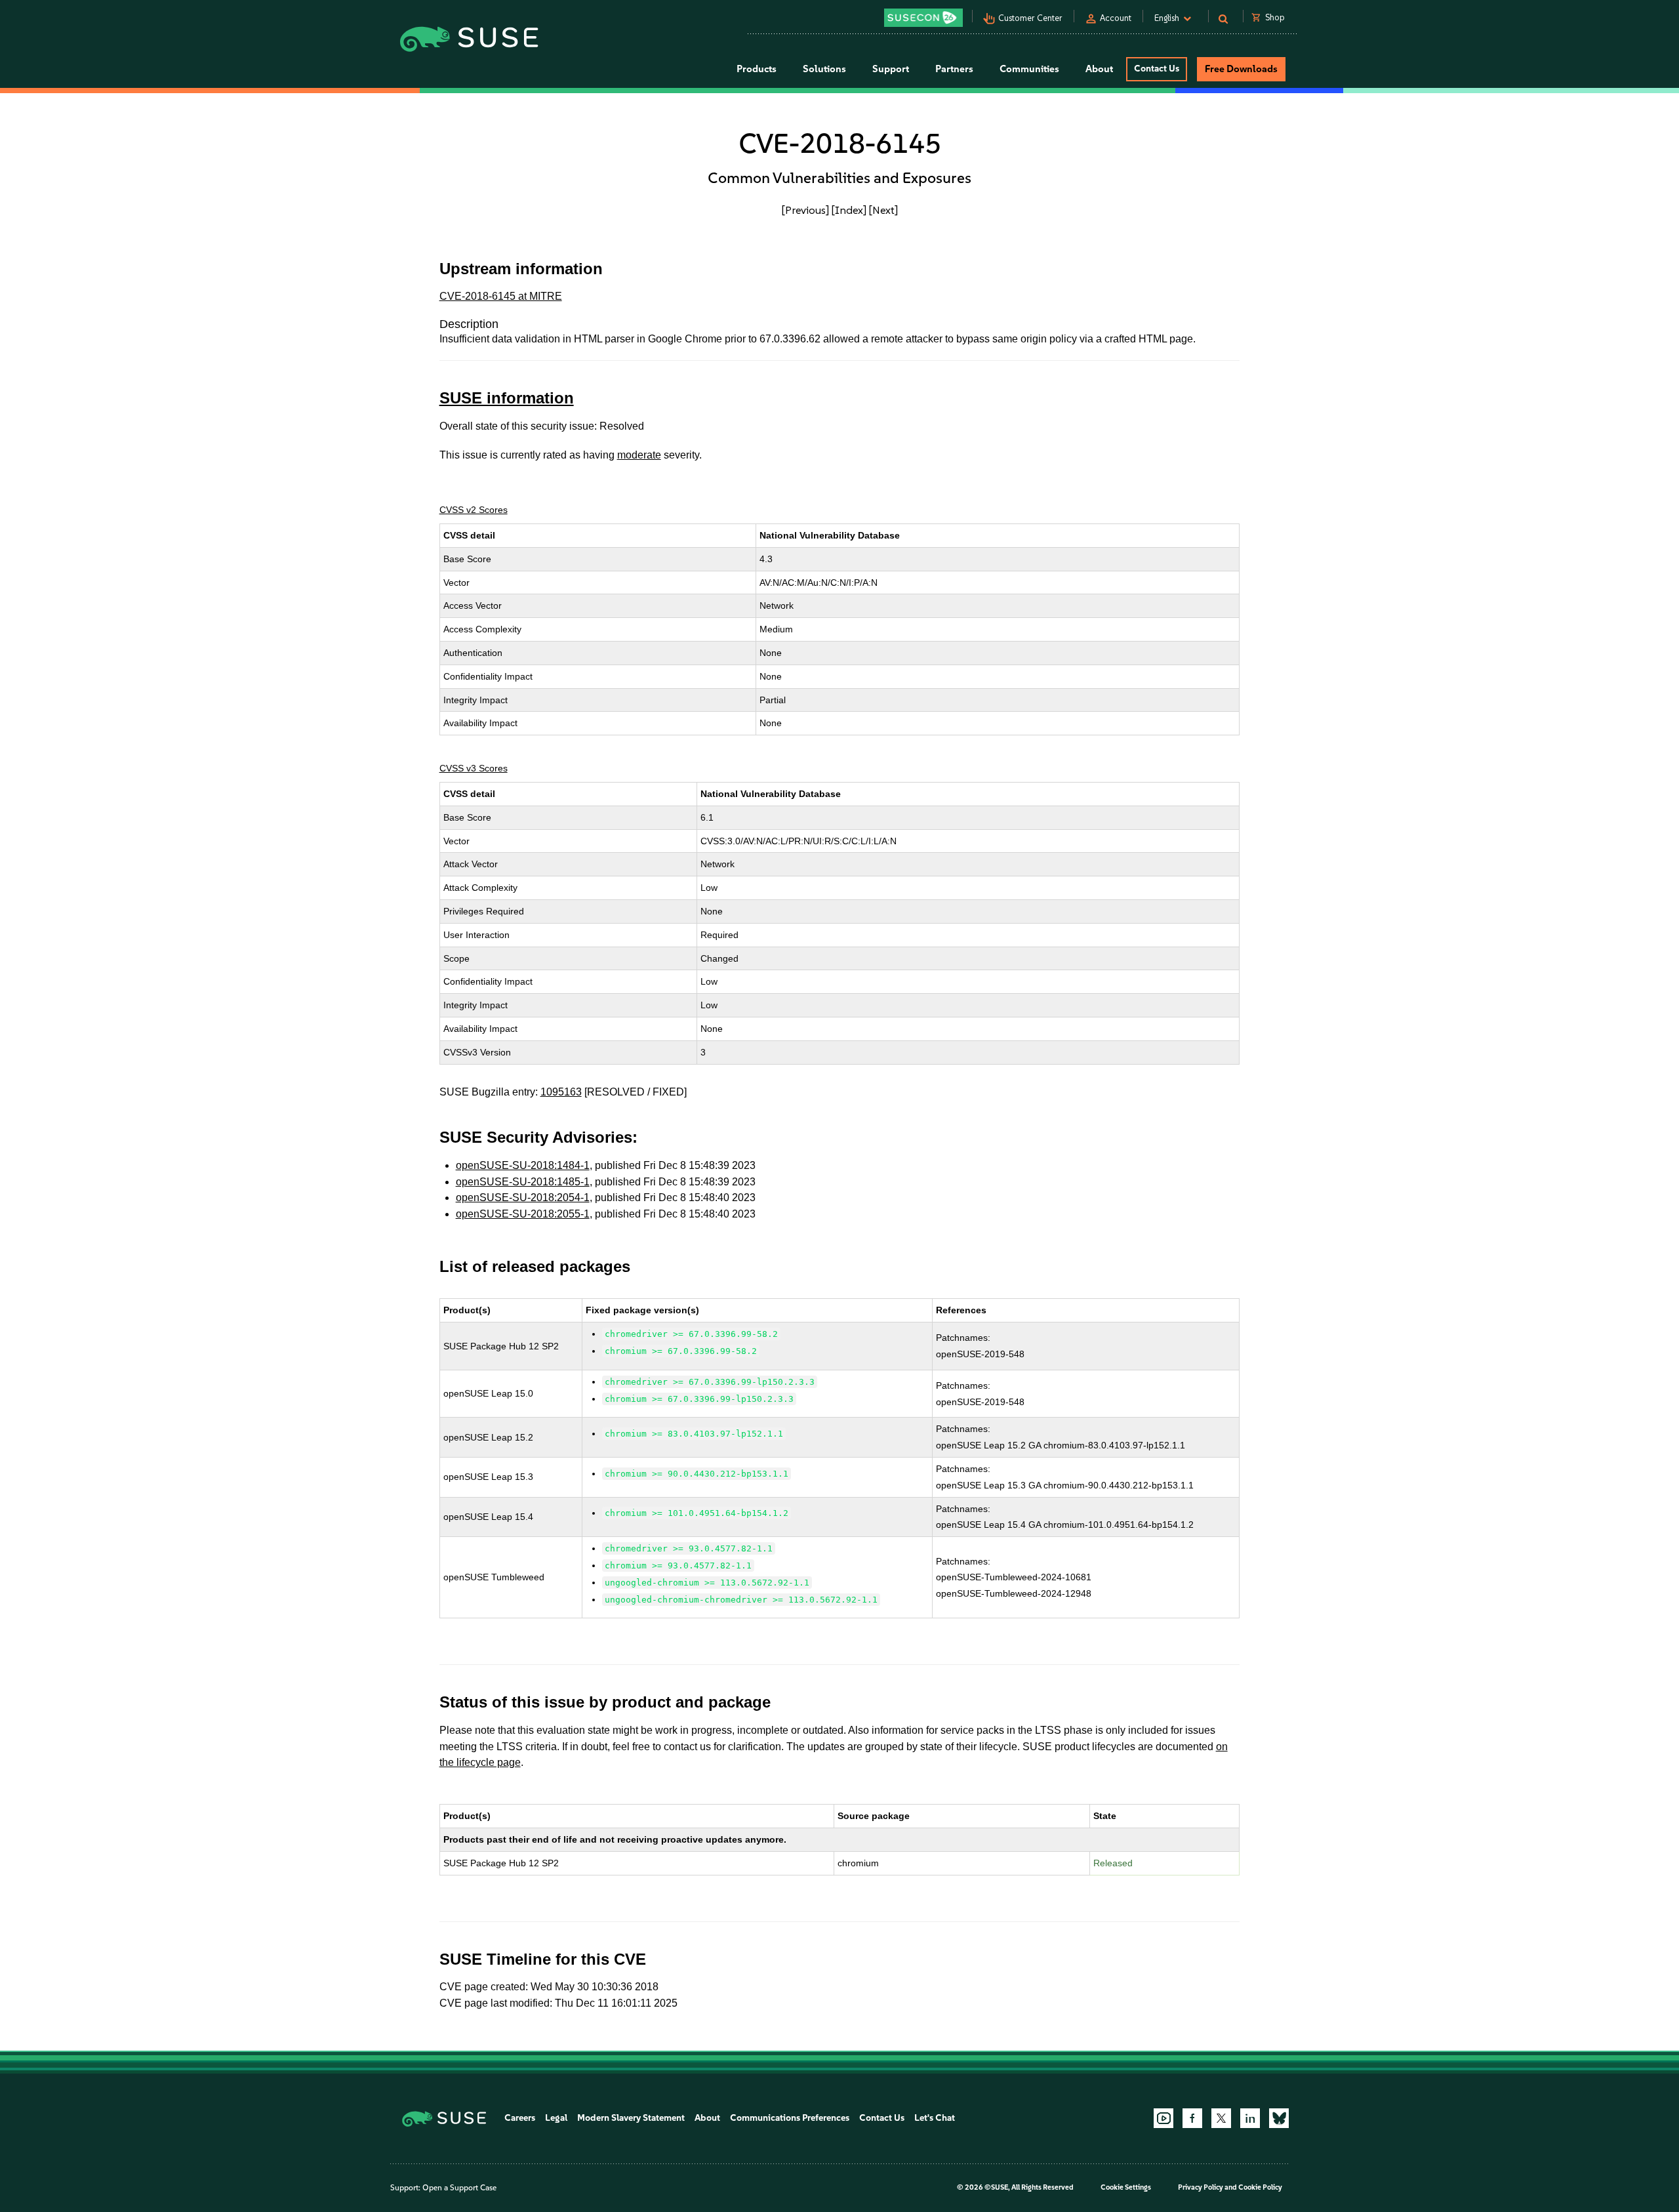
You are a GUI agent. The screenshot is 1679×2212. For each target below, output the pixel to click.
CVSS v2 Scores (474, 510)
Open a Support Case (459, 2188)
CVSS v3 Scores (474, 768)
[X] (1221, 2118)
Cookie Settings (1126, 2187)
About (707, 2118)
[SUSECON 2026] (923, 18)
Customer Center (1030, 18)
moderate (639, 455)
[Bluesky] (1279, 2118)
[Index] (849, 210)
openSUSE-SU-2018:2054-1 (523, 1198)
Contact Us (1157, 69)
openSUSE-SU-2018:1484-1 (523, 1165)
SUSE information (507, 398)
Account (1116, 18)
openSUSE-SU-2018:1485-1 (523, 1182)
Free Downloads (1241, 69)
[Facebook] (1192, 2118)
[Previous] (805, 210)
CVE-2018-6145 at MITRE (501, 296)
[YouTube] (1163, 2118)
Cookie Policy (1260, 2187)
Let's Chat (935, 2118)
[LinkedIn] (1250, 2118)
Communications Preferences (790, 2118)
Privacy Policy (1201, 2187)
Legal (556, 2118)
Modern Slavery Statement (631, 2118)
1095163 (561, 1092)
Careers (520, 2118)
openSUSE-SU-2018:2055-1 (523, 1214)
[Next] (883, 210)
